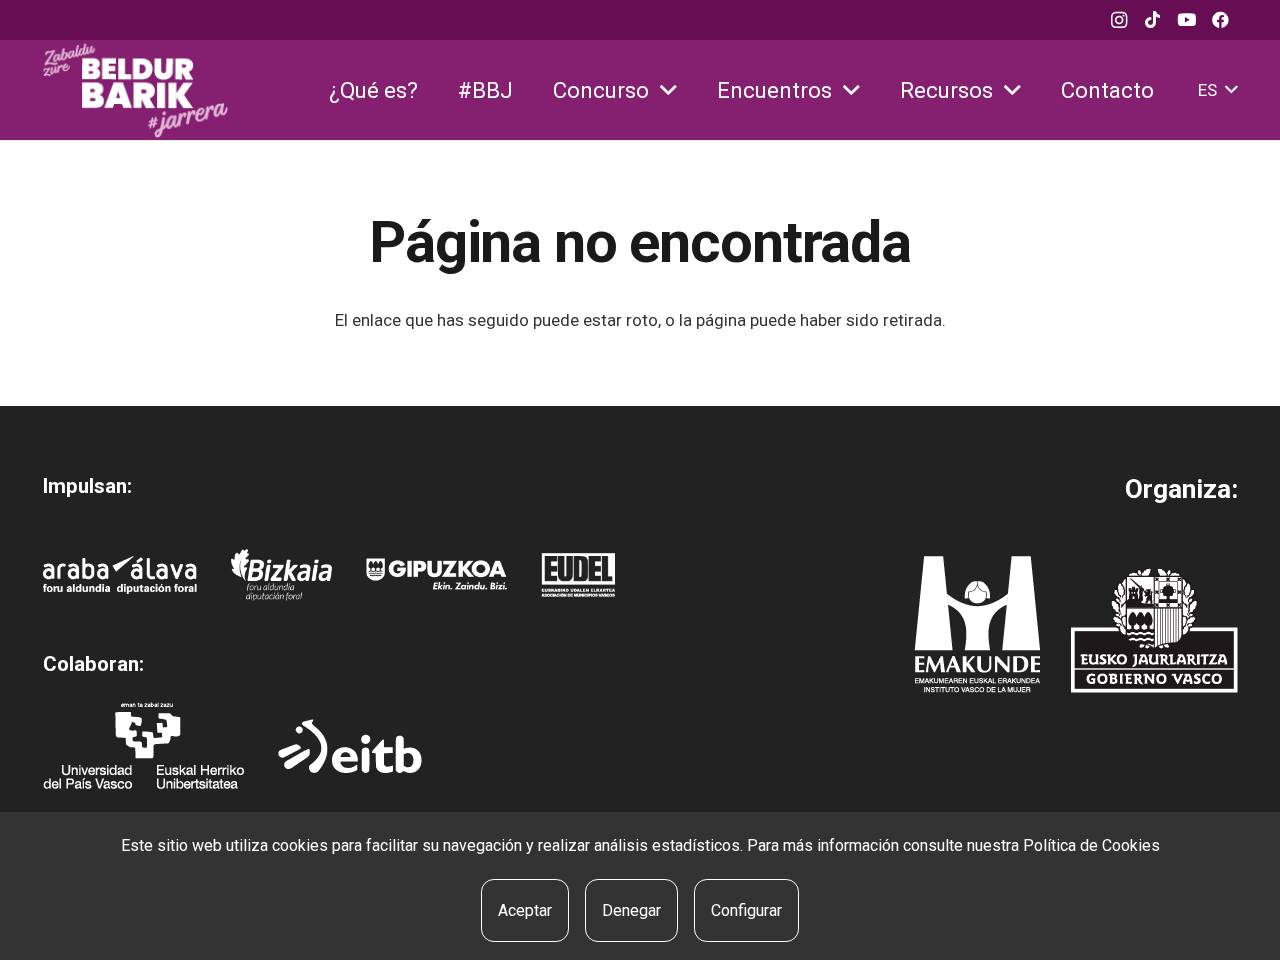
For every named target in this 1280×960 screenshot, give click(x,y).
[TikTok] (1153, 20)
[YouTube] (1187, 20)
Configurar (746, 910)
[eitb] (350, 746)
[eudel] (578, 575)
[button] (668, 90)
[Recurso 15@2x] (1154, 630)
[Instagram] (1119, 20)
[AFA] (120, 575)
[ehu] (143, 745)
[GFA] (436, 575)
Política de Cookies (1091, 845)
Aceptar (525, 910)
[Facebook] (1221, 20)
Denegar (631, 910)
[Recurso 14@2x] (977, 624)
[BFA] (281, 575)
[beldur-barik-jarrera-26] (136, 90)
